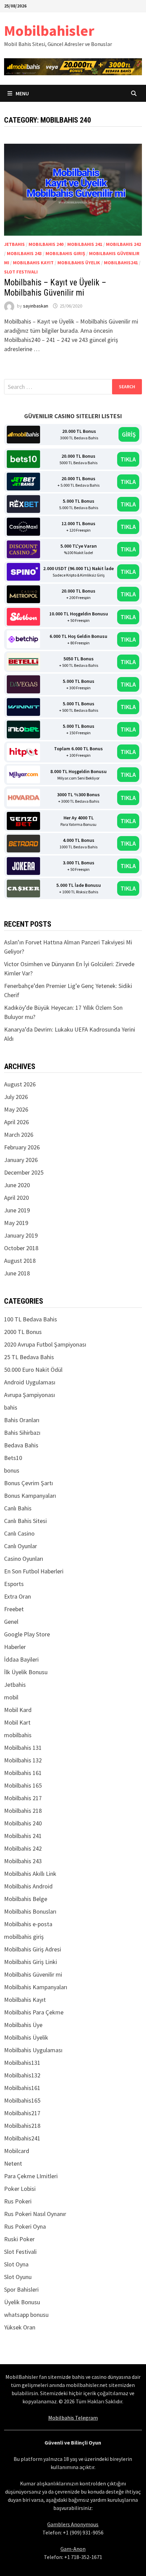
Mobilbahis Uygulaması (33, 2050)
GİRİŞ (129, 434)
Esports (14, 1584)
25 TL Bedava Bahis (29, 1357)
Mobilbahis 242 (123, 244)
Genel (11, 1622)
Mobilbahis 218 (23, 1811)
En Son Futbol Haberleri (34, 1571)
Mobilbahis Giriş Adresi (33, 1949)
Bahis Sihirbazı (22, 1433)
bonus (12, 1470)
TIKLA (128, 459)
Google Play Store (27, 1634)
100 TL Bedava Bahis (31, 1319)
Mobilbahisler (49, 30)
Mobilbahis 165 (23, 1785)
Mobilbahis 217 (23, 1798)
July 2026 (16, 1097)
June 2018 (17, 1273)
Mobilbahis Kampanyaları (36, 1987)
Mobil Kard (18, 1710)
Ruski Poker (19, 2239)
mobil (11, 1697)
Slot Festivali (21, 272)
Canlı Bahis (18, 1508)
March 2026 (19, 1135)
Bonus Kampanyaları (30, 1496)
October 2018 (21, 1248)
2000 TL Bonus (23, 1332)
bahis (11, 1407)
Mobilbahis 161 (23, 1773)
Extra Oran (17, 1596)
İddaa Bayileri (21, 1659)
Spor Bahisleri (21, 2289)
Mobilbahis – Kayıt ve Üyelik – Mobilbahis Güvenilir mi (55, 288)
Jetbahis (14, 244)
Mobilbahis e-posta (28, 1924)
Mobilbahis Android (28, 1886)
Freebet (14, 1609)
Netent (13, 2163)
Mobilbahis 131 (23, 1748)
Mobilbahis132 (22, 2075)
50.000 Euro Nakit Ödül (33, 1370)
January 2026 (21, 1160)
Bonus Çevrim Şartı (29, 1483)
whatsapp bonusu (26, 2315)
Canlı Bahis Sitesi (25, 1521)
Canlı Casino (19, 1533)
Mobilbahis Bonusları (30, 1911)
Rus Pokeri (18, 2201)
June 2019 (17, 1210)
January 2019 (21, 1235)
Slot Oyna (16, 2264)
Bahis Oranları (22, 1420)
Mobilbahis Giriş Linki (31, 1962)
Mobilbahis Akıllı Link (30, 1874)
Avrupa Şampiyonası (30, 1395)
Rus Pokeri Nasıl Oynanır (35, 2214)
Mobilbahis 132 (23, 1760)
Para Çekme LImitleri (31, 2176)
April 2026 (16, 1122)
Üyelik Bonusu (22, 2302)
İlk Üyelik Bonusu (26, 1672)
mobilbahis (18, 1735)
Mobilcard (17, 2151)
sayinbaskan (36, 306)
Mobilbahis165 (22, 2100)
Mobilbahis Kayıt (33, 263)
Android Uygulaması (30, 1382)
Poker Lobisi (20, 2189)
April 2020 (16, 1198)
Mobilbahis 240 (46, 244)
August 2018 (20, 1261)
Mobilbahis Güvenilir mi (33, 1974)
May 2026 (16, 1109)
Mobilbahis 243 (24, 253)
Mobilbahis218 (22, 2126)
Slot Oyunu (18, 2277)
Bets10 (13, 1458)
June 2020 (17, 1185)
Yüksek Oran (20, 2327)
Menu (22, 93)
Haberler (15, 1647)
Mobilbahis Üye (23, 2025)
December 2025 (24, 1172)
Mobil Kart (17, 1722)
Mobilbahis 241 (85, 244)
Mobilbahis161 (22, 2088)
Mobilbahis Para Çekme (34, 2012)
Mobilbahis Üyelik (79, 263)
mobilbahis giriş (65, 253)
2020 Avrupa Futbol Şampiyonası (45, 1344)
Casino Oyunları (24, 1559)
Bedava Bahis (21, 1445)
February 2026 (22, 1147)
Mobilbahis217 (22, 2113)
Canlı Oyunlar (21, 1546)
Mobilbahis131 (22, 2063)
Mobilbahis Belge (26, 1899)
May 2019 (16, 1223)
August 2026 (20, 1084)
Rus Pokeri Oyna (25, 2226)
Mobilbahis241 (121, 263)
